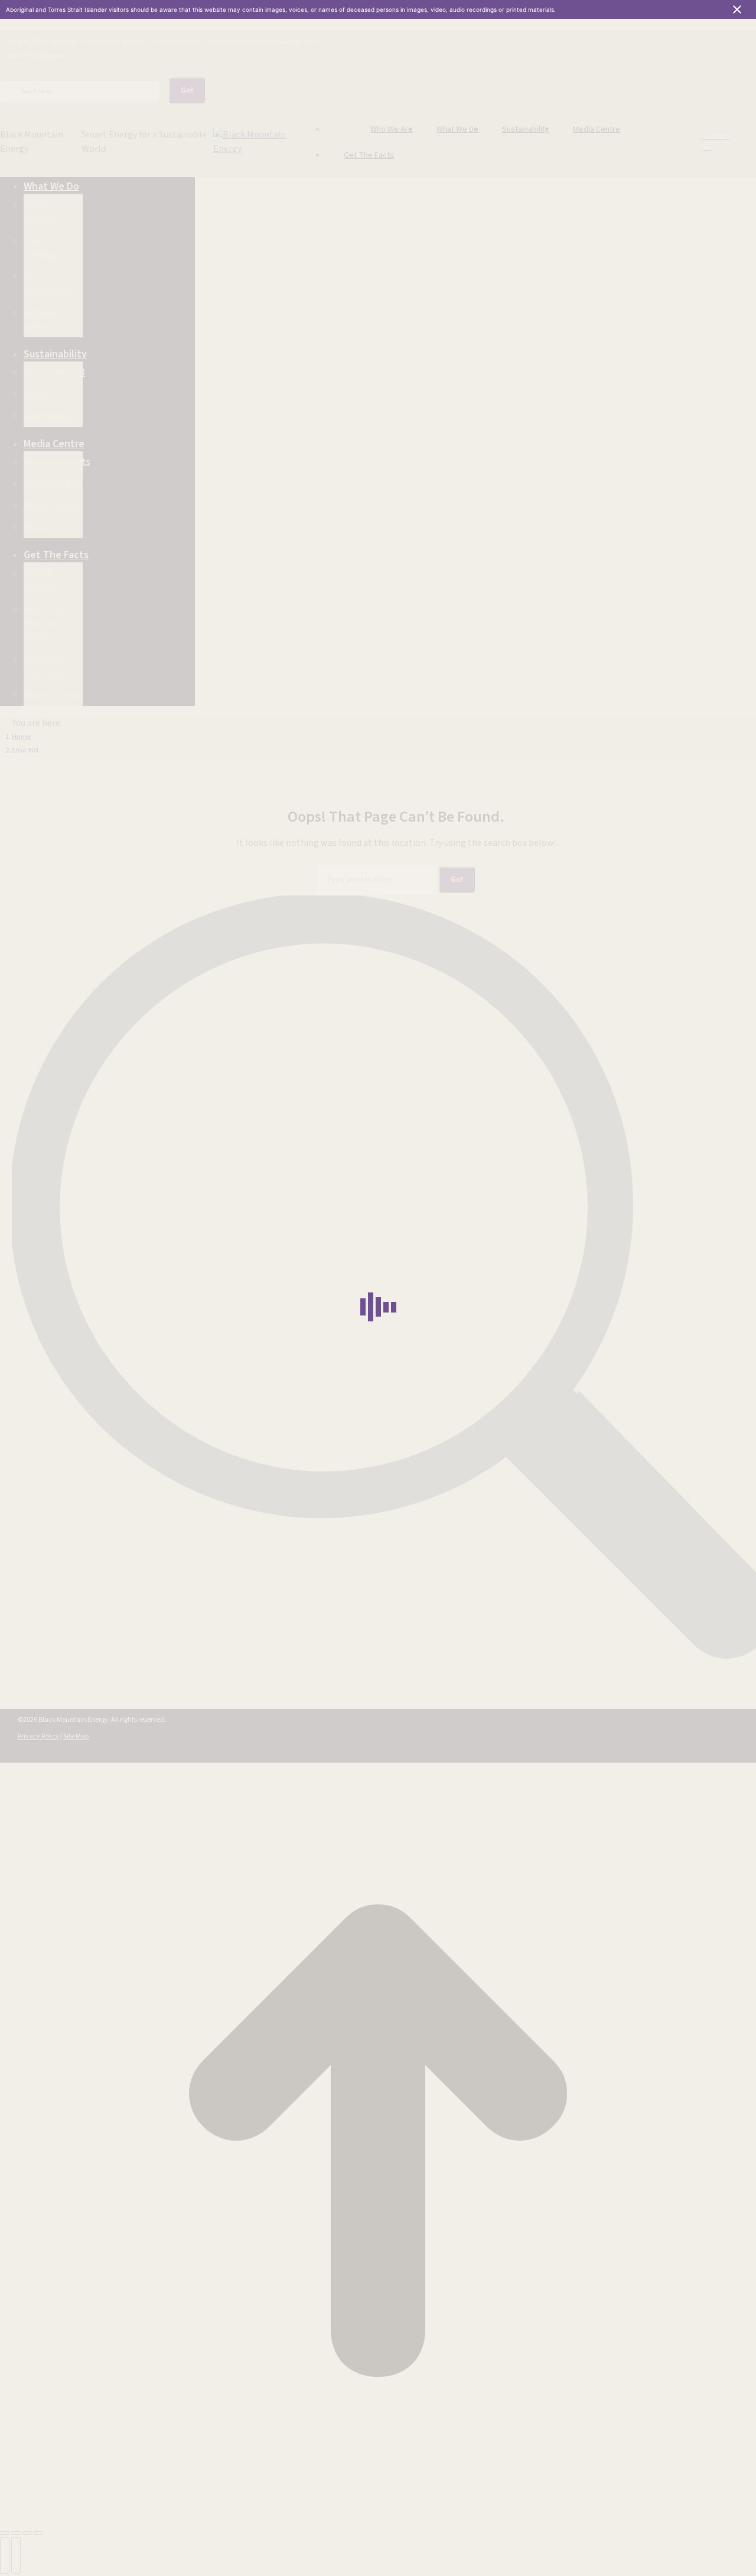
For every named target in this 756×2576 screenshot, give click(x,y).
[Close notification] (737, 9)
